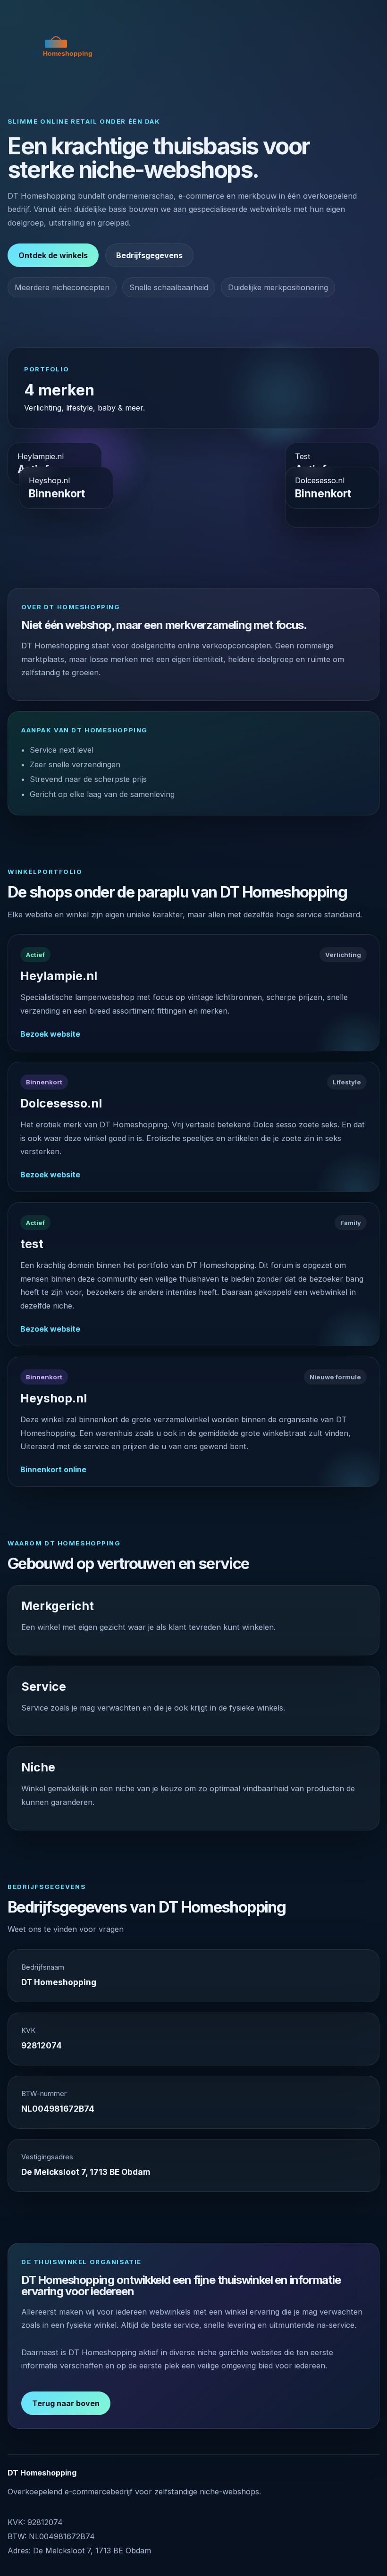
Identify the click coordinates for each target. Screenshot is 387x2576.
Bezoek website (50, 1034)
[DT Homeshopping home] (62, 48)
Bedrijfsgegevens (149, 255)
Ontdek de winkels (53, 255)
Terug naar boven (66, 2403)
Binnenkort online (53, 1469)
